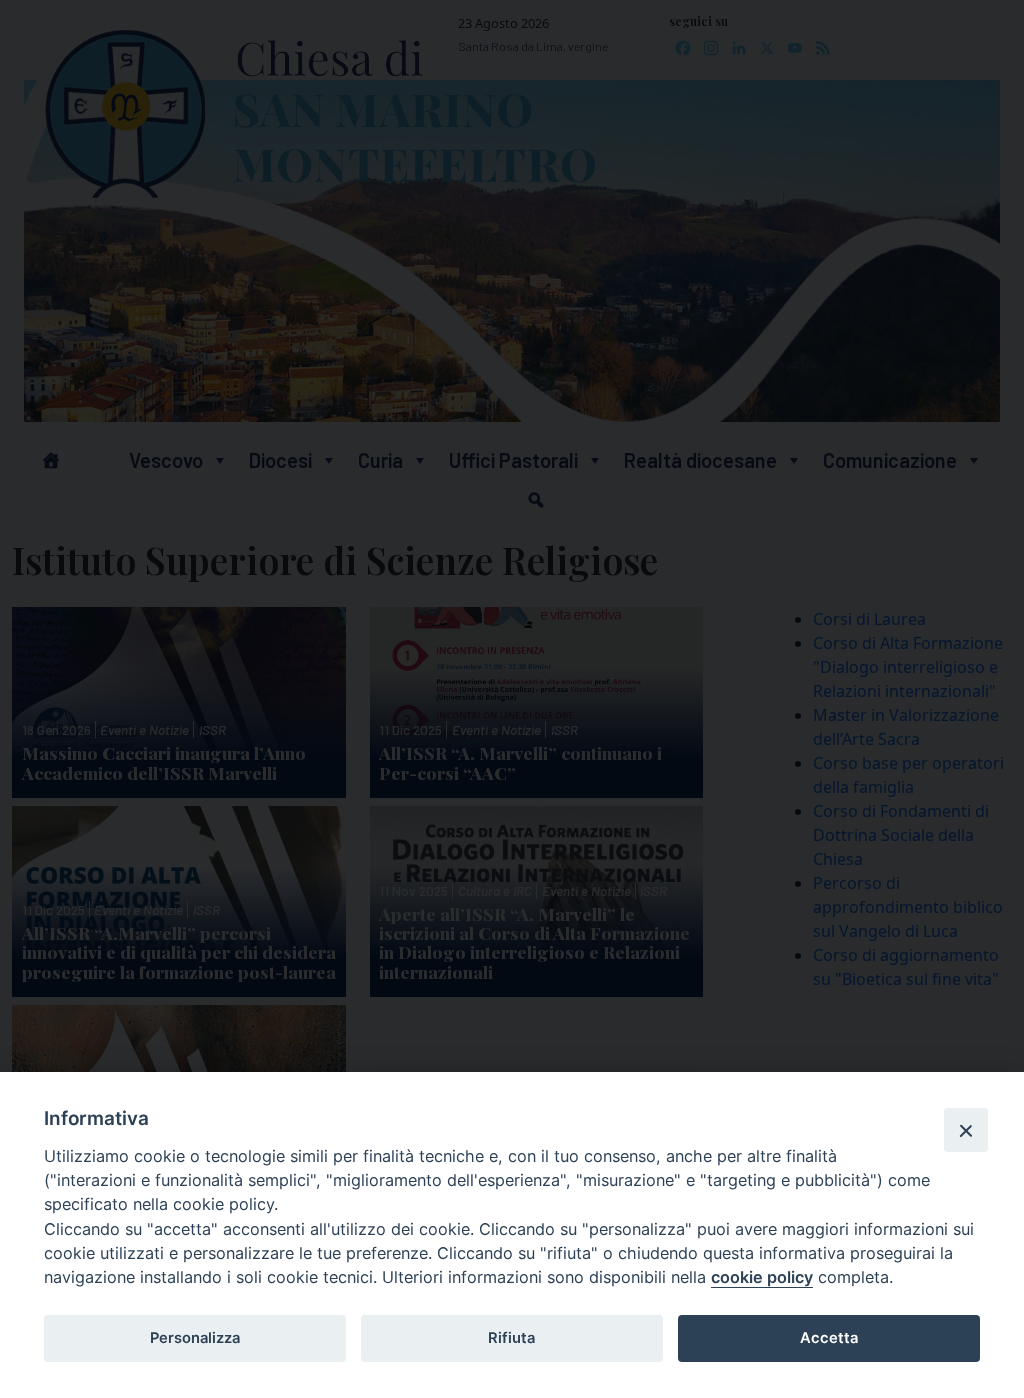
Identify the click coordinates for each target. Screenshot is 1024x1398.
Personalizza (195, 1338)
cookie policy (762, 1277)
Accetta (829, 1338)
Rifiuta (511, 1338)
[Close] (966, 1130)
